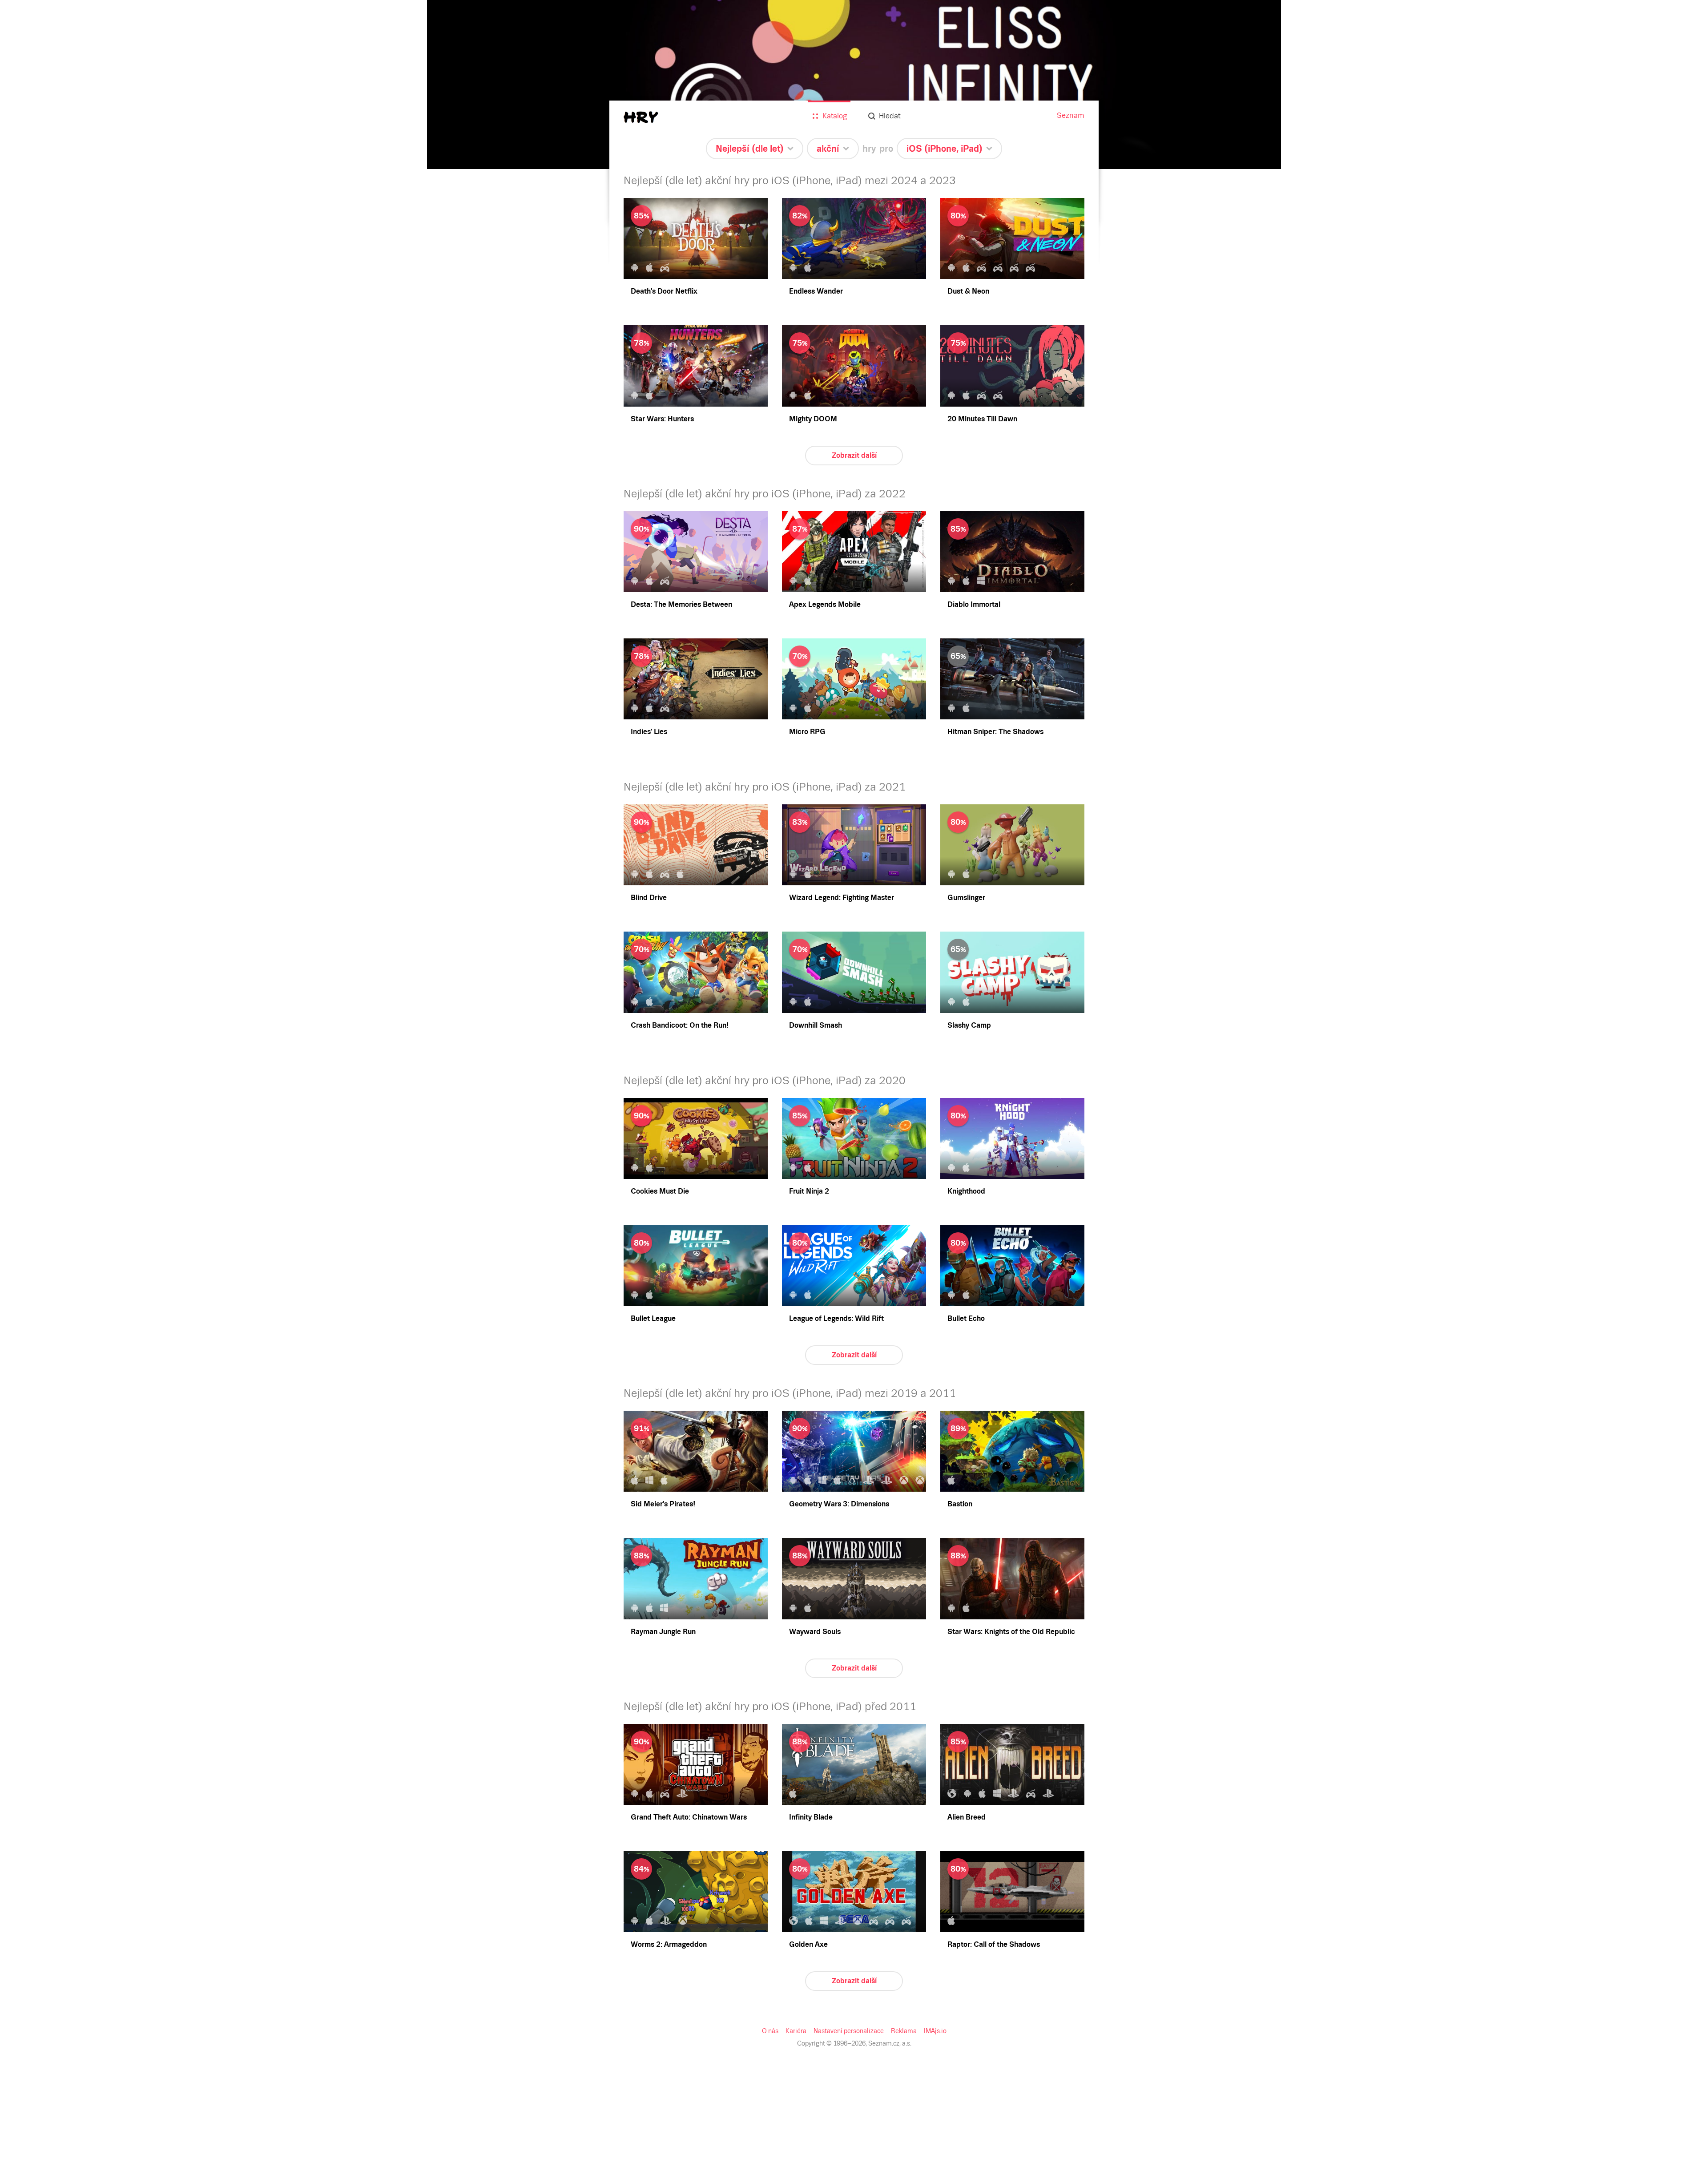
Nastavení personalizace (849, 2031)
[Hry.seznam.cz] (641, 117)
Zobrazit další (854, 455)
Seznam (1071, 115)
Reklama (904, 2031)
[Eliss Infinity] (854, 85)
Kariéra (796, 2031)
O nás (770, 2031)
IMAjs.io (935, 2031)
